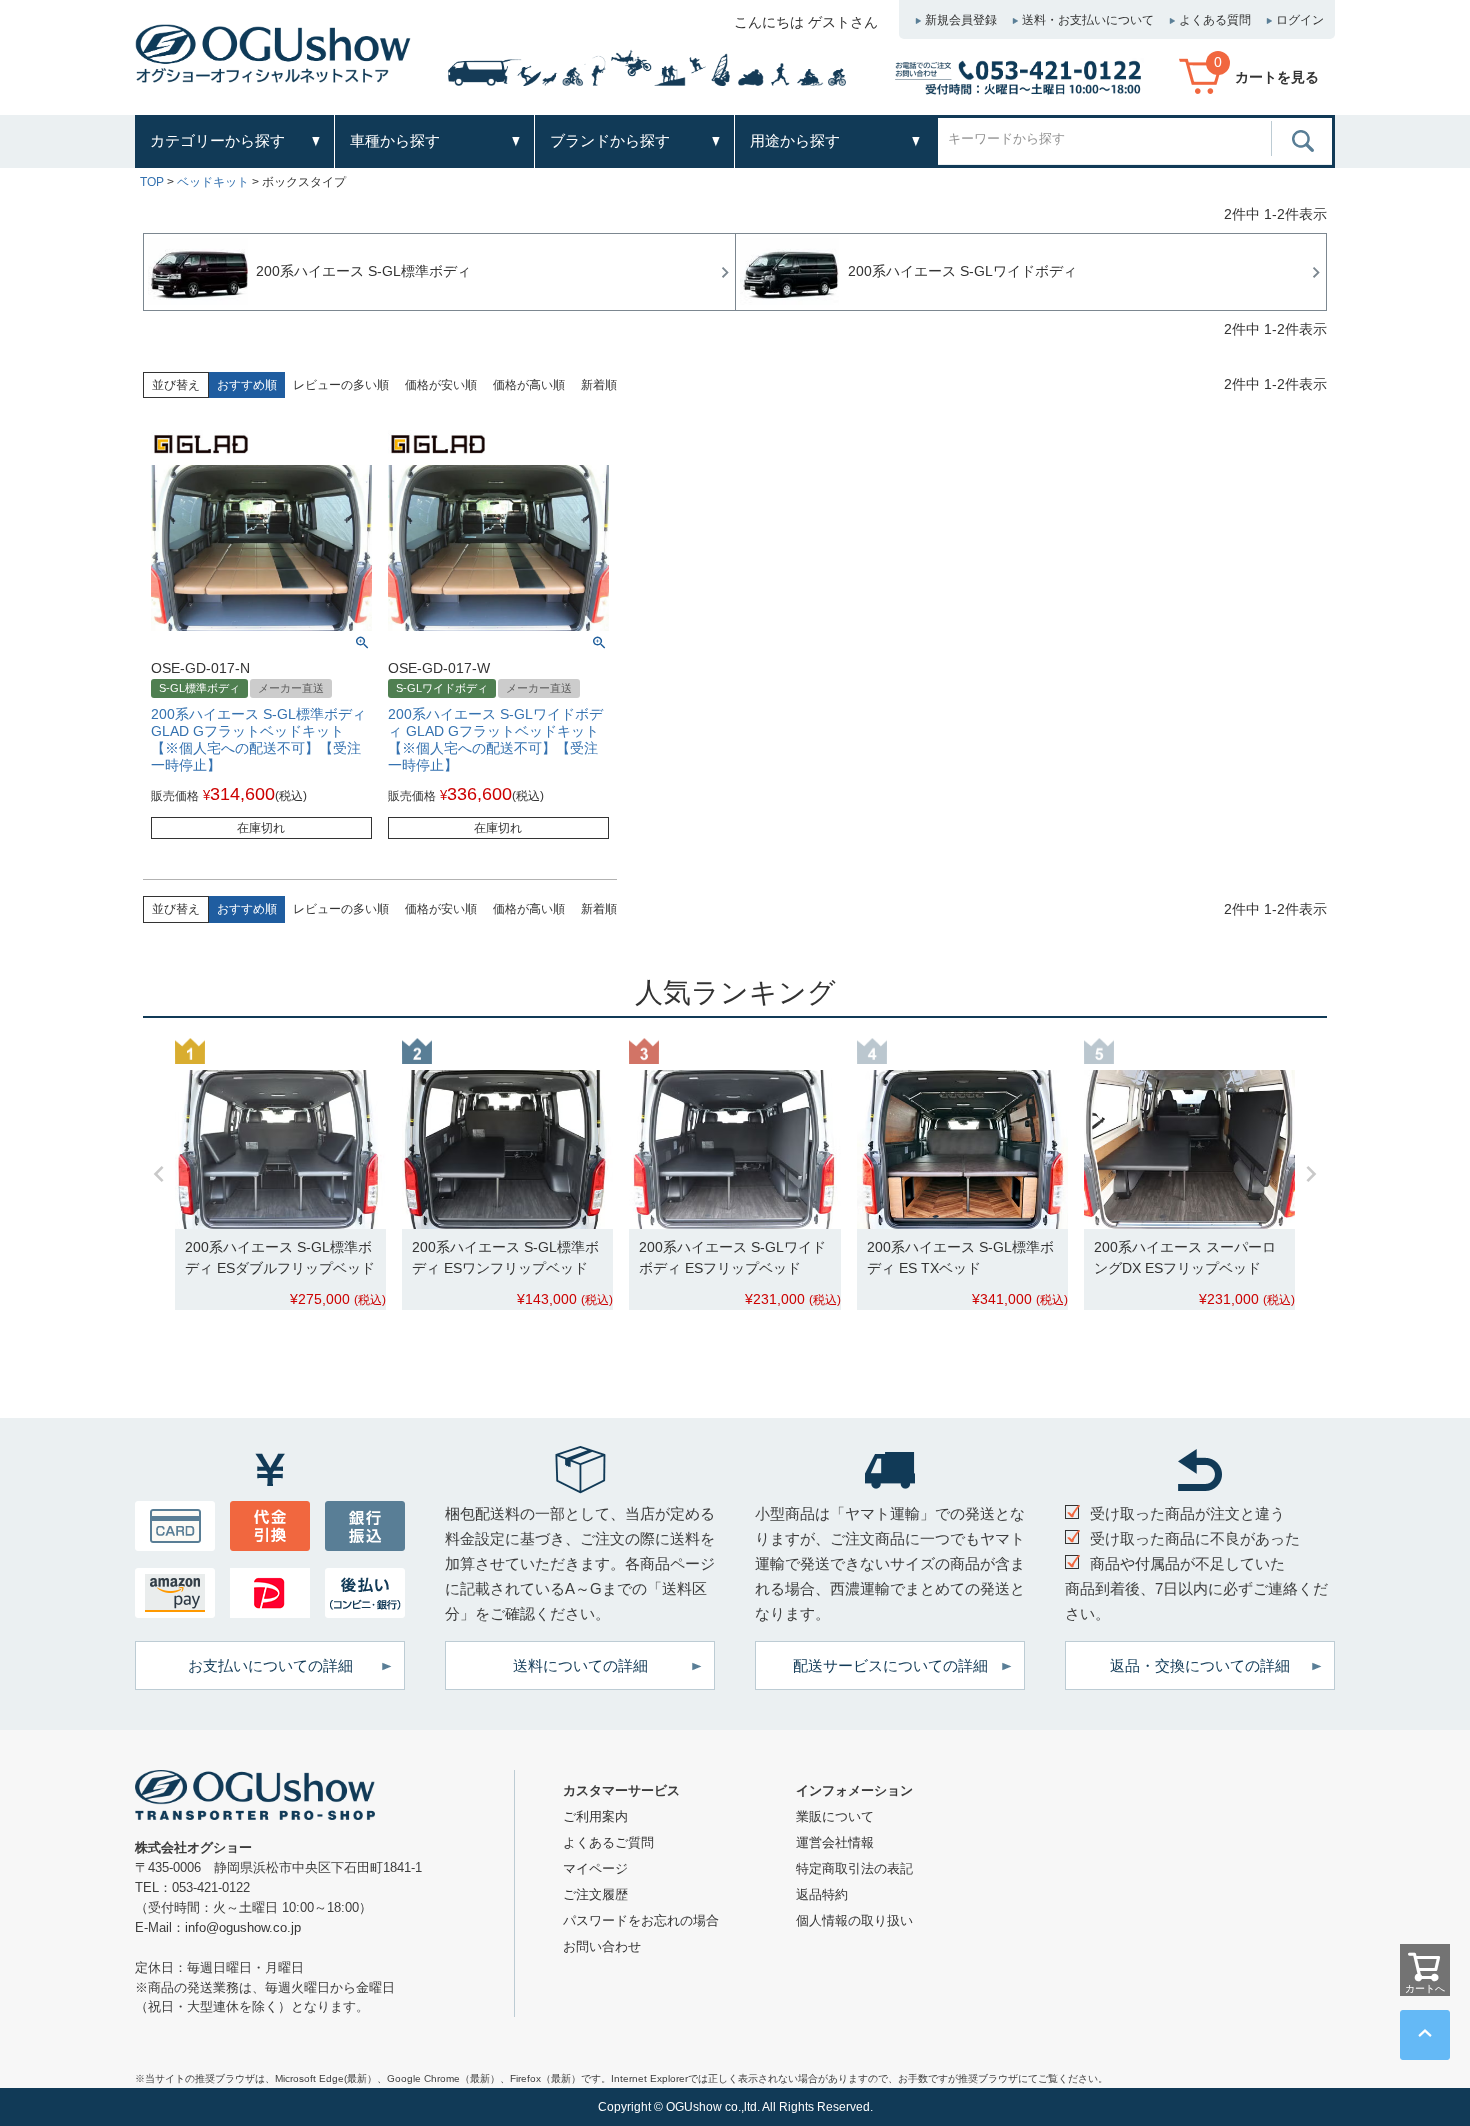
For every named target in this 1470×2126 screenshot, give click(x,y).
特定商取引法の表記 (854, 1868)
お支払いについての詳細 (270, 1665)
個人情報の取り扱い (854, 1920)
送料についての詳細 (580, 1665)
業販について (835, 1816)
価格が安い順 (441, 385)
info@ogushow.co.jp (243, 1927)
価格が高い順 (529, 385)
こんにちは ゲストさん (806, 22)
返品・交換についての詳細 (1200, 1665)
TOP (152, 182)
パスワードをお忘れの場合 (641, 1920)
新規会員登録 (961, 20)
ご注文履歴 (595, 1894)
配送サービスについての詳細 (890, 1665)
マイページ (595, 1868)
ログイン (1300, 20)
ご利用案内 (595, 1816)
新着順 (599, 385)
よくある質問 (1215, 20)
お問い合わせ (602, 1946)
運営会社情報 (835, 1842)
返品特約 (822, 1894)
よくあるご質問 (608, 1842)
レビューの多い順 (341, 385)
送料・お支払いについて (1088, 20)
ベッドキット (213, 182)
